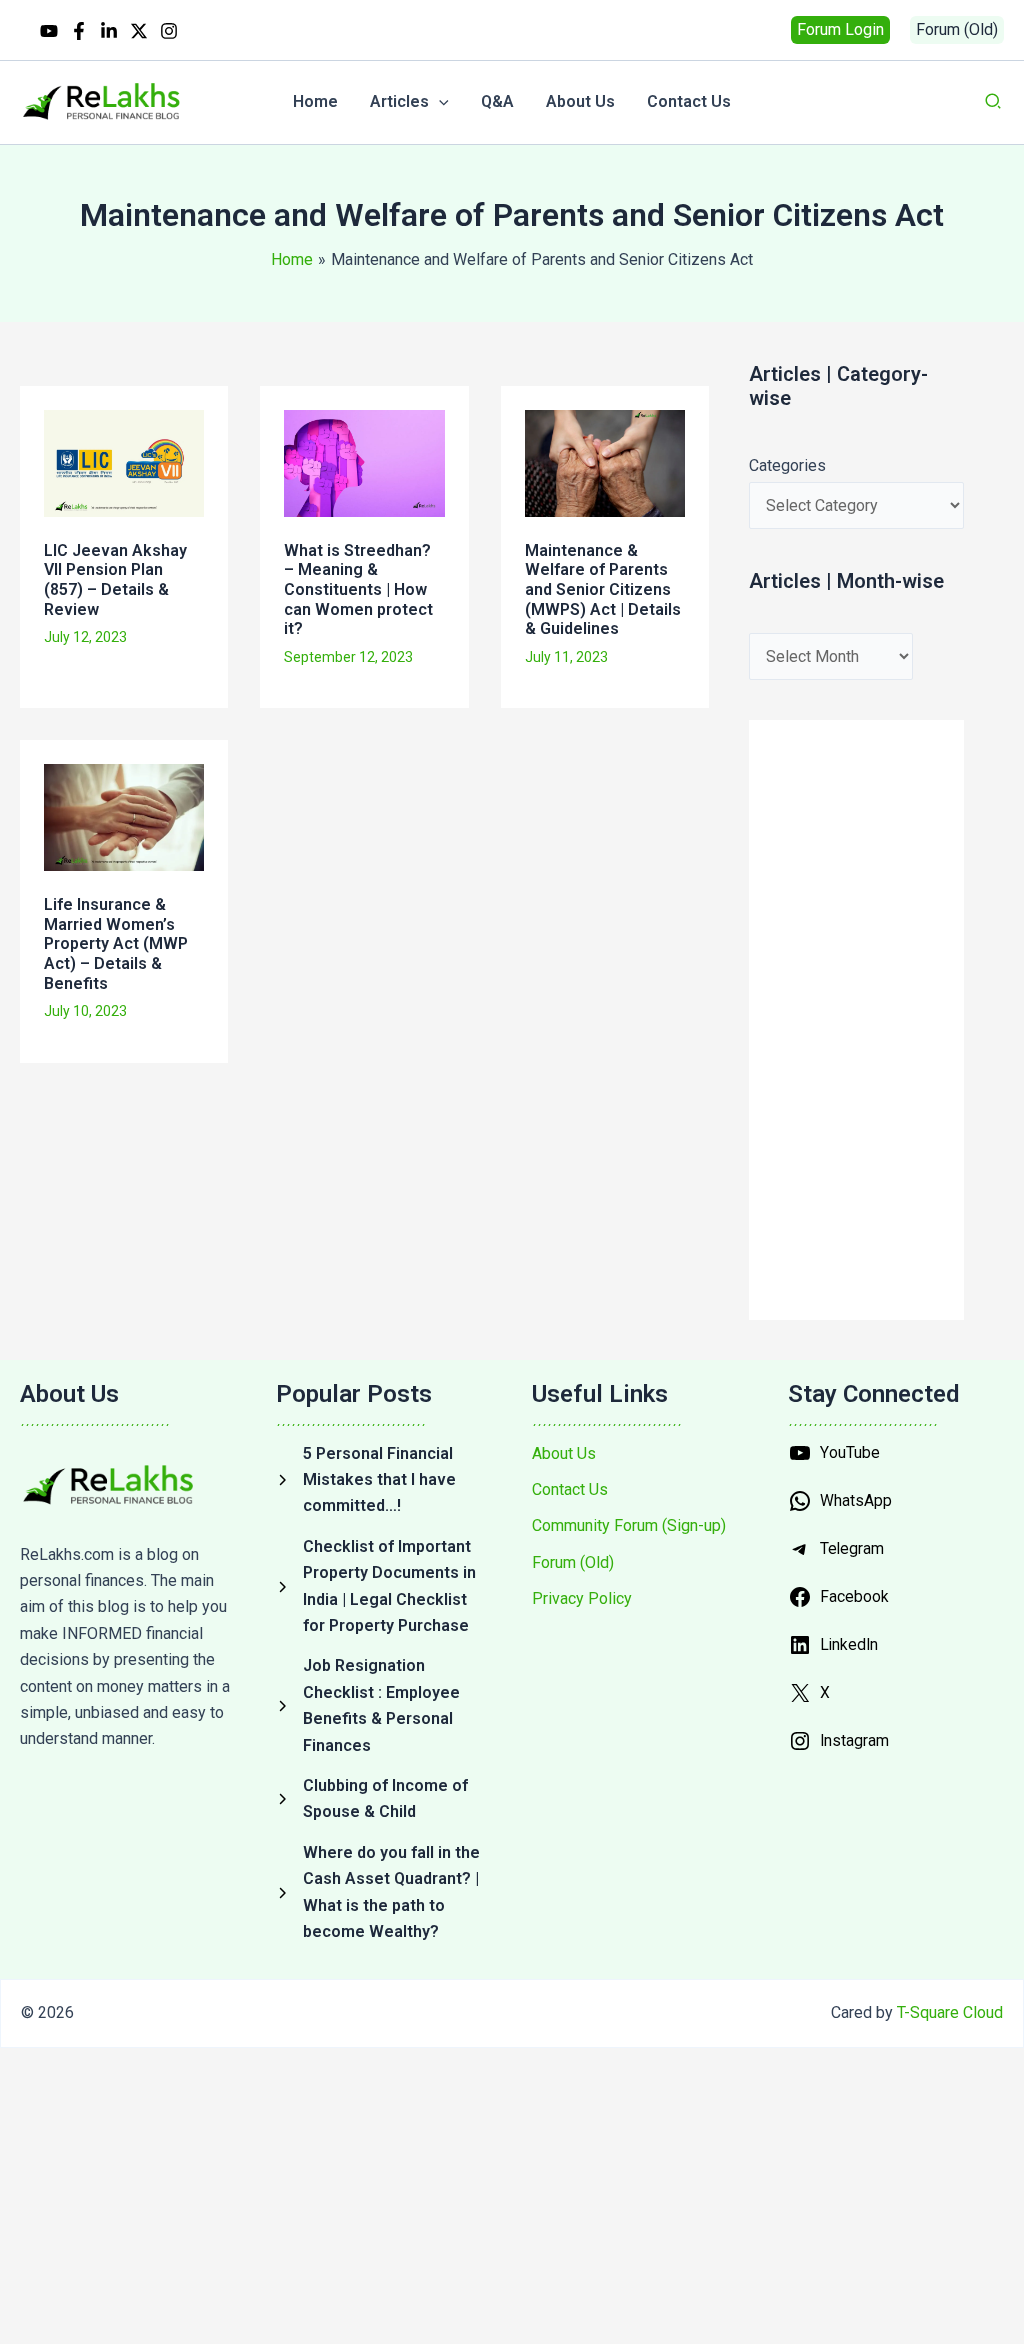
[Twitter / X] (139, 31)
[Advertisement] (376, 1148)
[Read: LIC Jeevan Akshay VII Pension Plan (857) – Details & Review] (124, 461)
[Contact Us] (570, 1490)
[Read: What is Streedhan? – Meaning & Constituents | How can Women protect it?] (364, 461)
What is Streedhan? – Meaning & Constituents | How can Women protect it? (358, 590)
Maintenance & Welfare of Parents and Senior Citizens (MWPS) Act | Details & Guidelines (603, 590)
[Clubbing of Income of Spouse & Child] (384, 1799)
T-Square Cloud (950, 2012)
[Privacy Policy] (582, 1599)
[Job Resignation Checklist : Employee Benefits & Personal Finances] (384, 1706)
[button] (840, 30)
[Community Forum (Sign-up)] (629, 1526)
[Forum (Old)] (573, 1563)
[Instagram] (169, 31)
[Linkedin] (109, 31)
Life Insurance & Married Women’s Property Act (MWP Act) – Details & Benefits (116, 944)
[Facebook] (79, 31)
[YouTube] (49, 31)
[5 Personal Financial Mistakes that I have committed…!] (384, 1480)
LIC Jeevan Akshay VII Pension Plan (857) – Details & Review (115, 580)
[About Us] (564, 1454)
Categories (787, 465)
